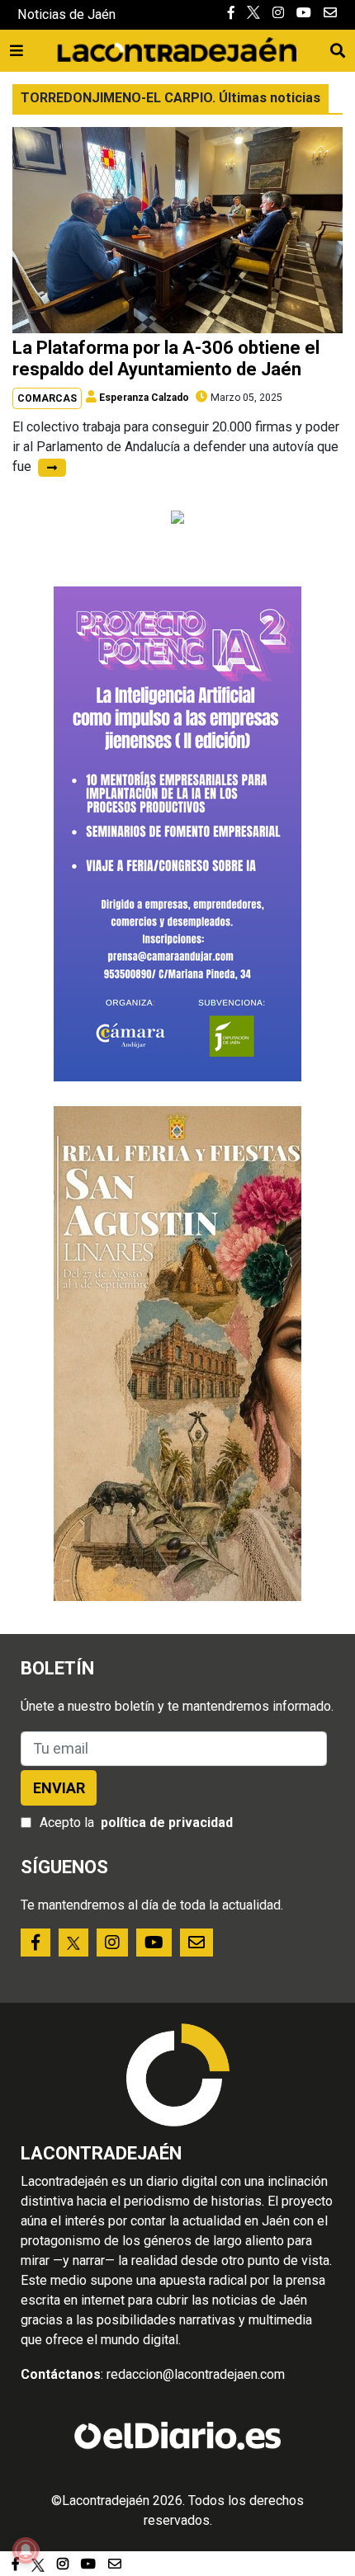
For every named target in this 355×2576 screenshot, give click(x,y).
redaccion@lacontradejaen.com (196, 2374)
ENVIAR (59, 1788)
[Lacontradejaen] (177, 47)
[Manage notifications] (26, 2550)
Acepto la (136, 1823)
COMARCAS (47, 398)
